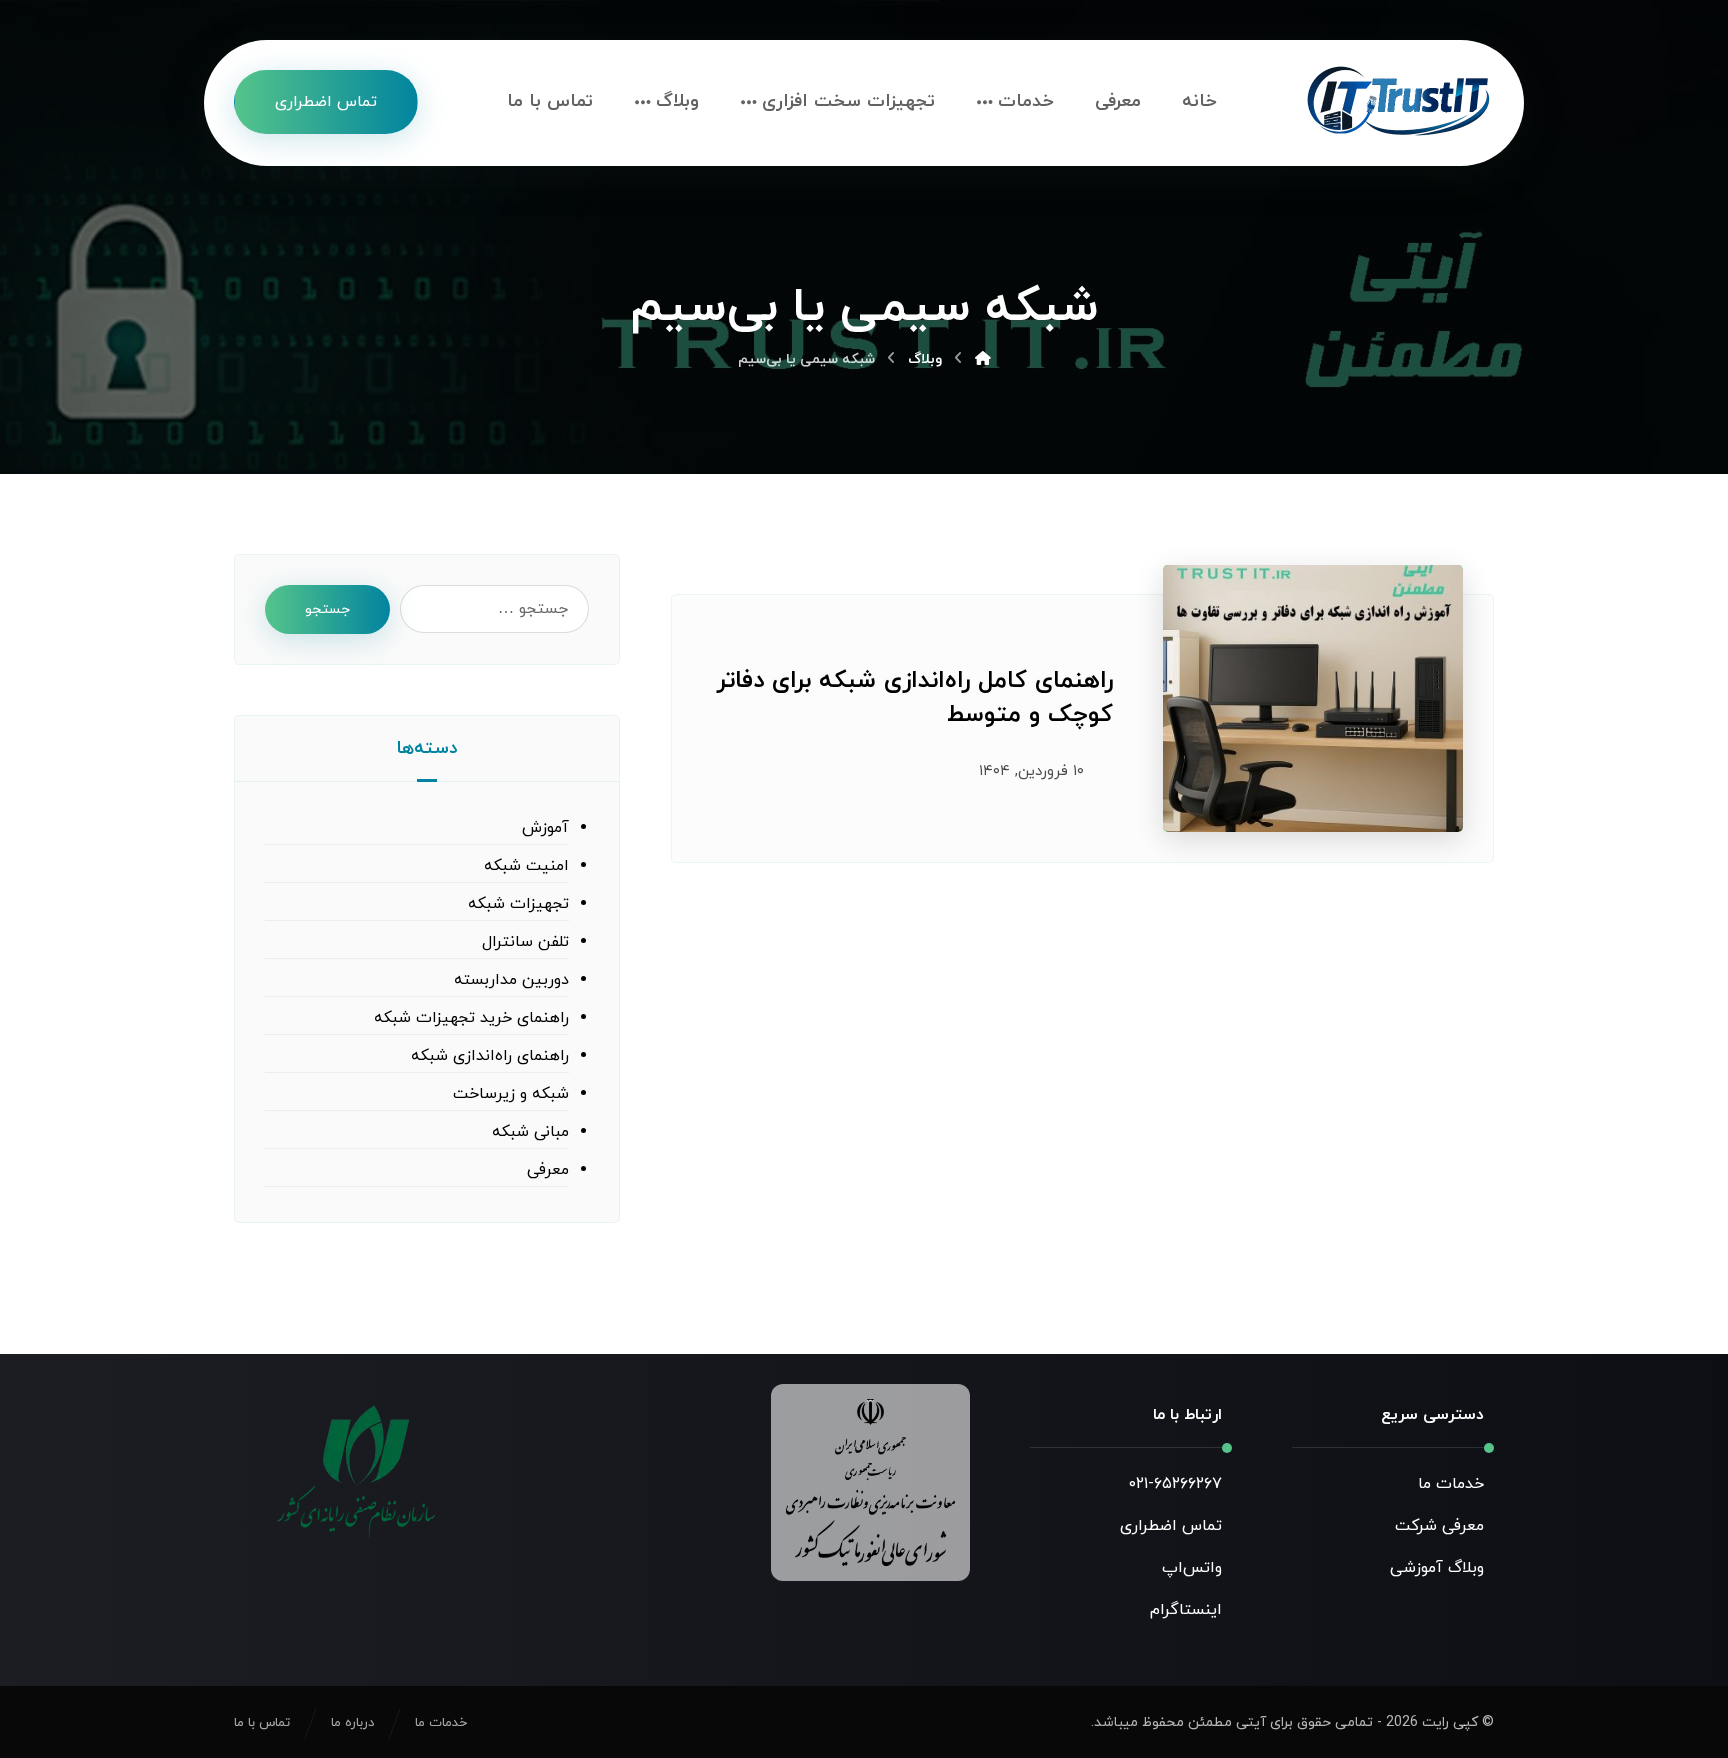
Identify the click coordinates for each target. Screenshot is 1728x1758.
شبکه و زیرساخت (511, 1094)
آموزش (545, 828)
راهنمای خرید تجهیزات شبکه (471, 1018)
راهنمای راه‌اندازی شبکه (490, 1056)
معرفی (548, 1170)
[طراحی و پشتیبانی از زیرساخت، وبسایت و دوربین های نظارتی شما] (1399, 102)
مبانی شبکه (530, 1132)
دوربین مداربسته (511, 980)
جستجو (327, 609)
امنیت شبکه (526, 866)
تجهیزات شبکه (518, 904)
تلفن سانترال (525, 942)
